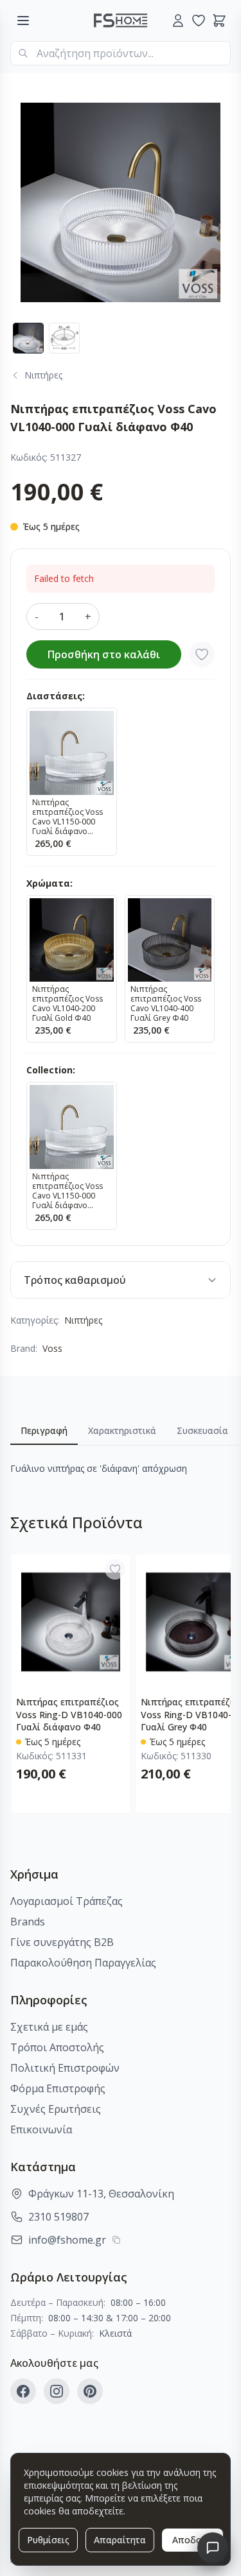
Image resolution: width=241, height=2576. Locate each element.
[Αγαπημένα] (199, 21)
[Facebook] (23, 2391)
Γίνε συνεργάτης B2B (62, 1942)
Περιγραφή (44, 1430)
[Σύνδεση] (178, 21)
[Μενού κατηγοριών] (23, 21)
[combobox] (121, 53)
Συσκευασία (202, 1430)
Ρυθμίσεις (48, 2540)
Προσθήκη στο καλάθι (104, 654)
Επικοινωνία (41, 2129)
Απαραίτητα (120, 2540)
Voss (52, 1348)
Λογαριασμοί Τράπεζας (67, 1901)
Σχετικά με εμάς (49, 2027)
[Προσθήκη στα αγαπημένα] (202, 654)
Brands (28, 1922)
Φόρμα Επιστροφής (58, 2088)
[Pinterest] (90, 2391)
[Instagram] (57, 2391)
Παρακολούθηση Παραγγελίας (83, 1963)
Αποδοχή (192, 2540)
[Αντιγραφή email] (116, 2240)
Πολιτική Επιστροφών (65, 2068)
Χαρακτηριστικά (122, 1430)
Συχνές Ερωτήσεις (56, 2109)
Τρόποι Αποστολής (57, 2047)
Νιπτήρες (83, 1320)
